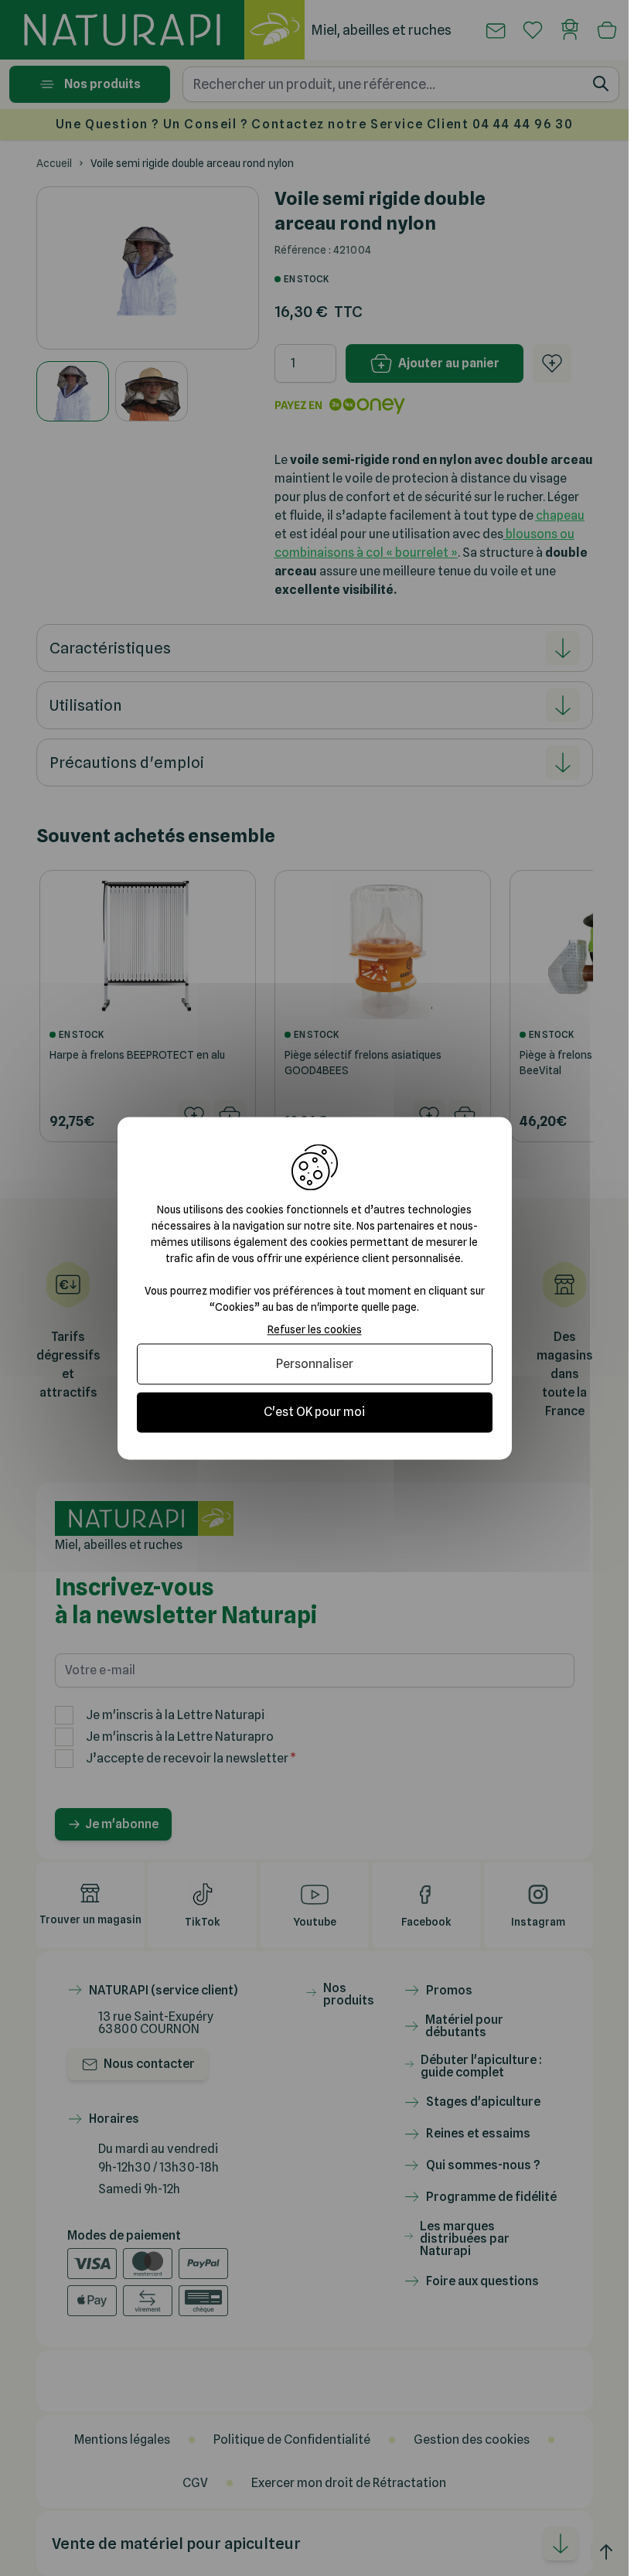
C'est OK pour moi (314, 1413)
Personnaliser (315, 1365)
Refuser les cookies (315, 1329)
